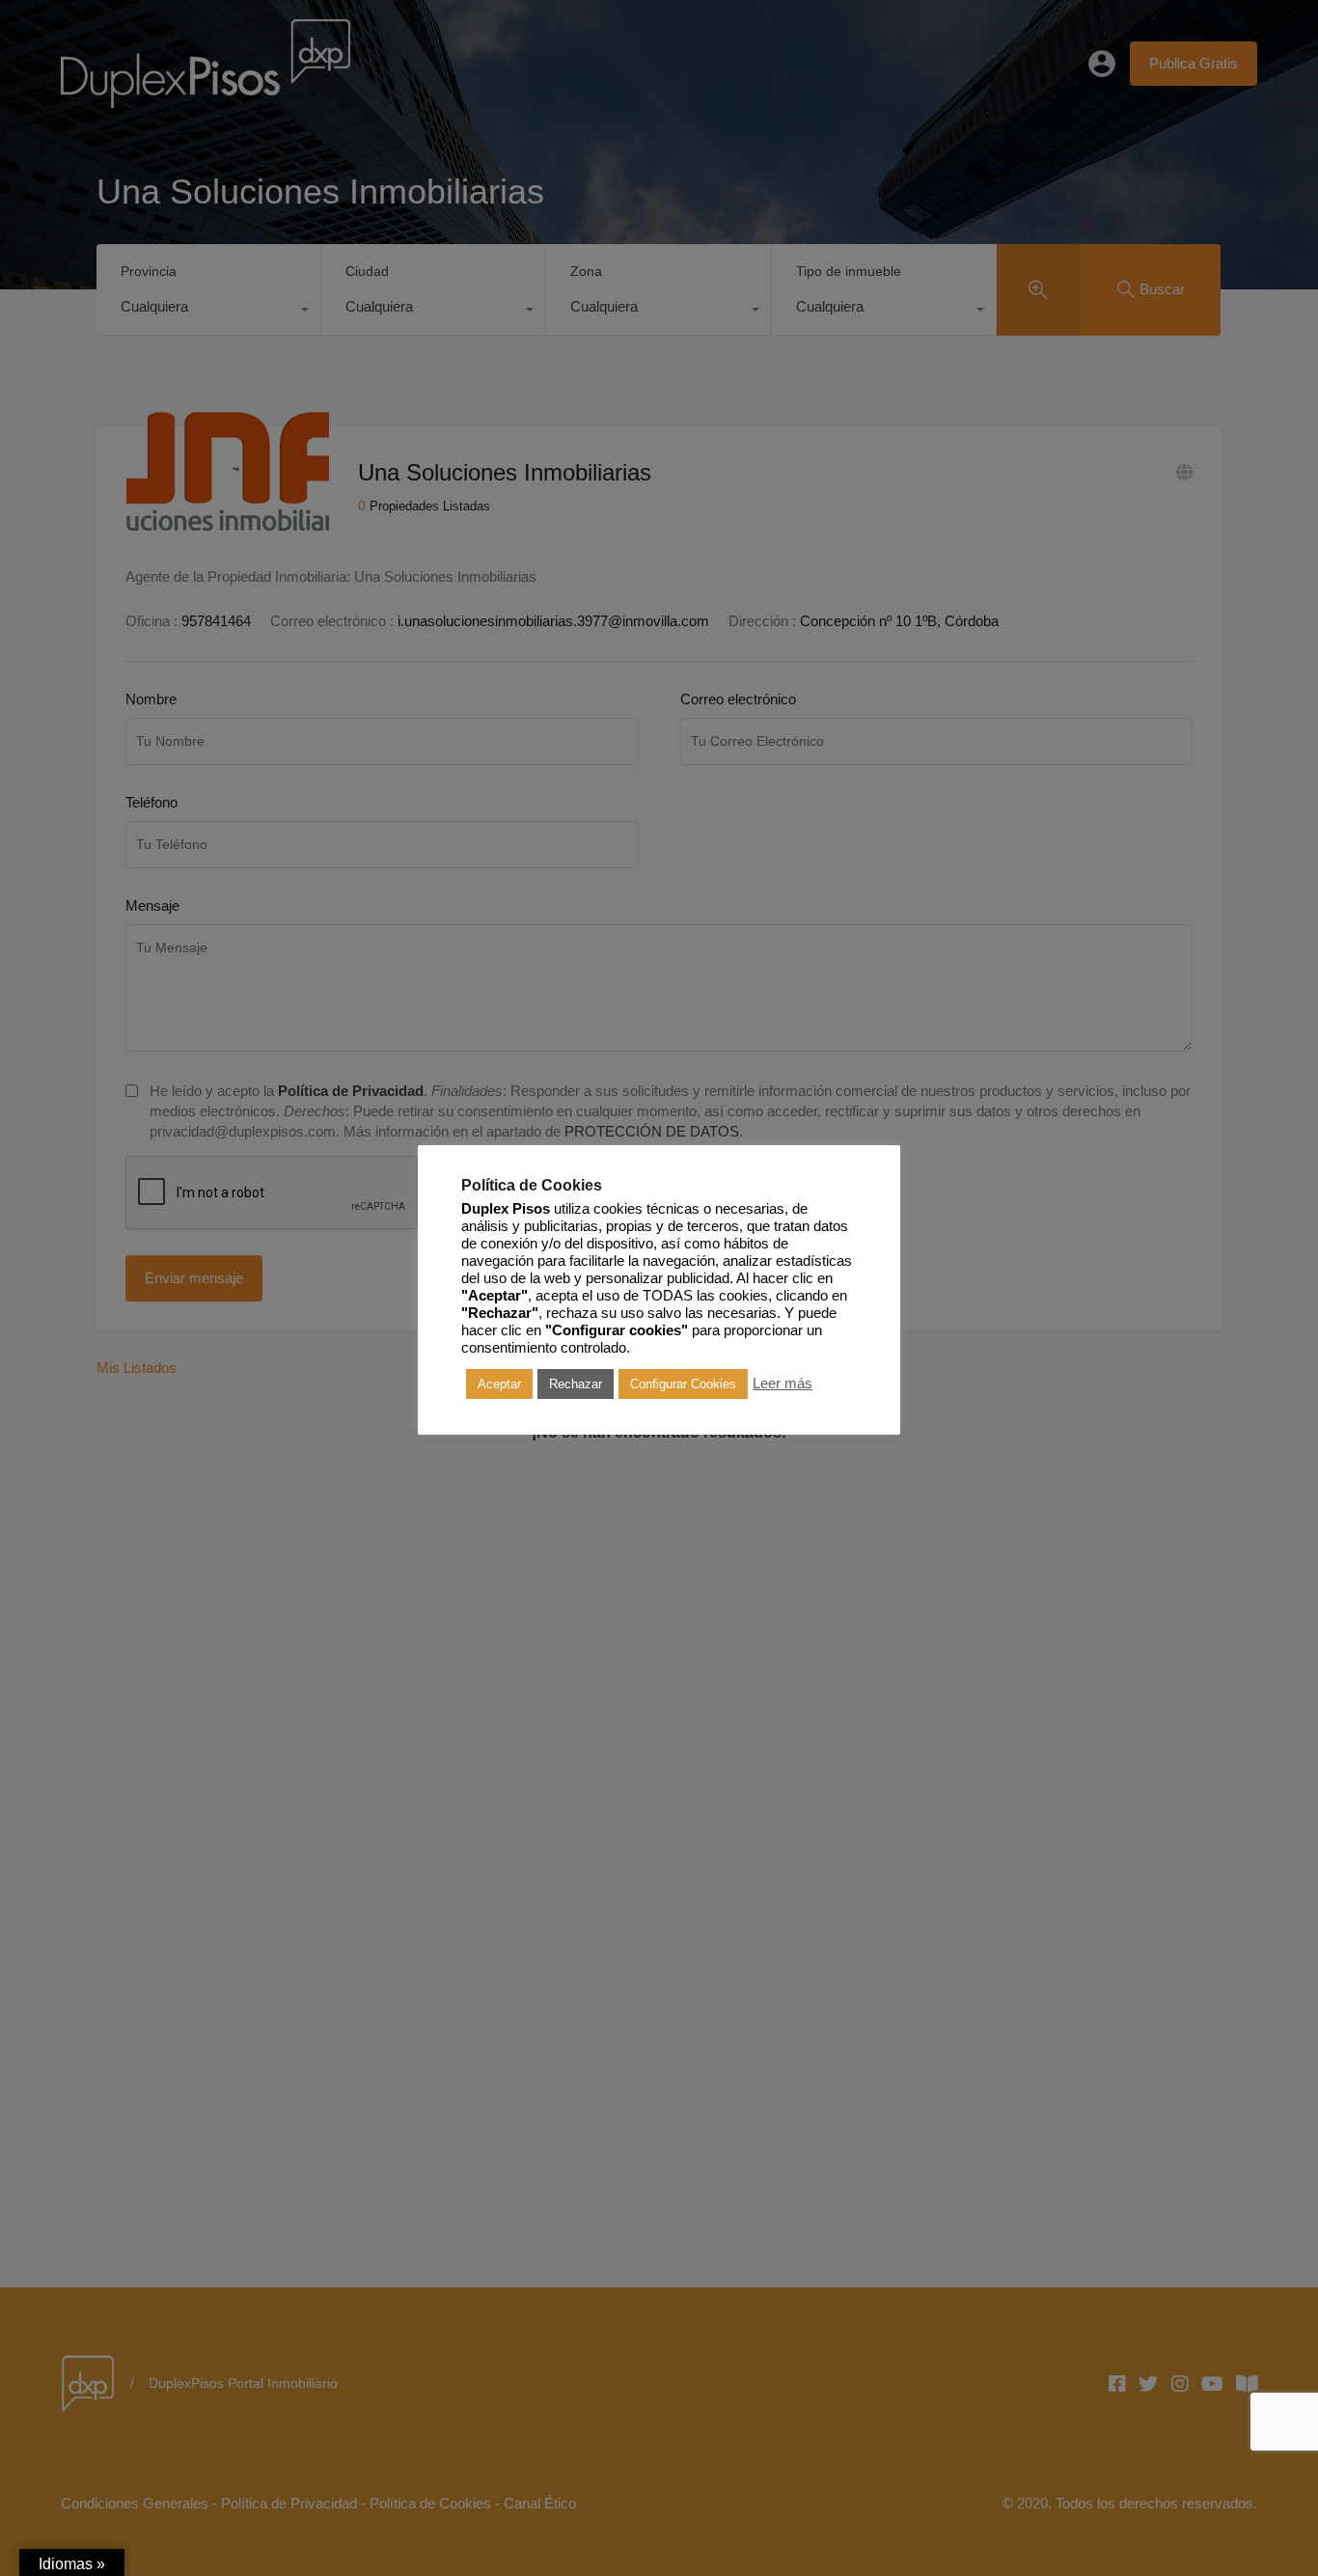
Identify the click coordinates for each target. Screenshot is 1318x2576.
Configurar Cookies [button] (683, 1384)
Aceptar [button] (499, 1384)
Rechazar (576, 1384)
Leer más (783, 1384)
